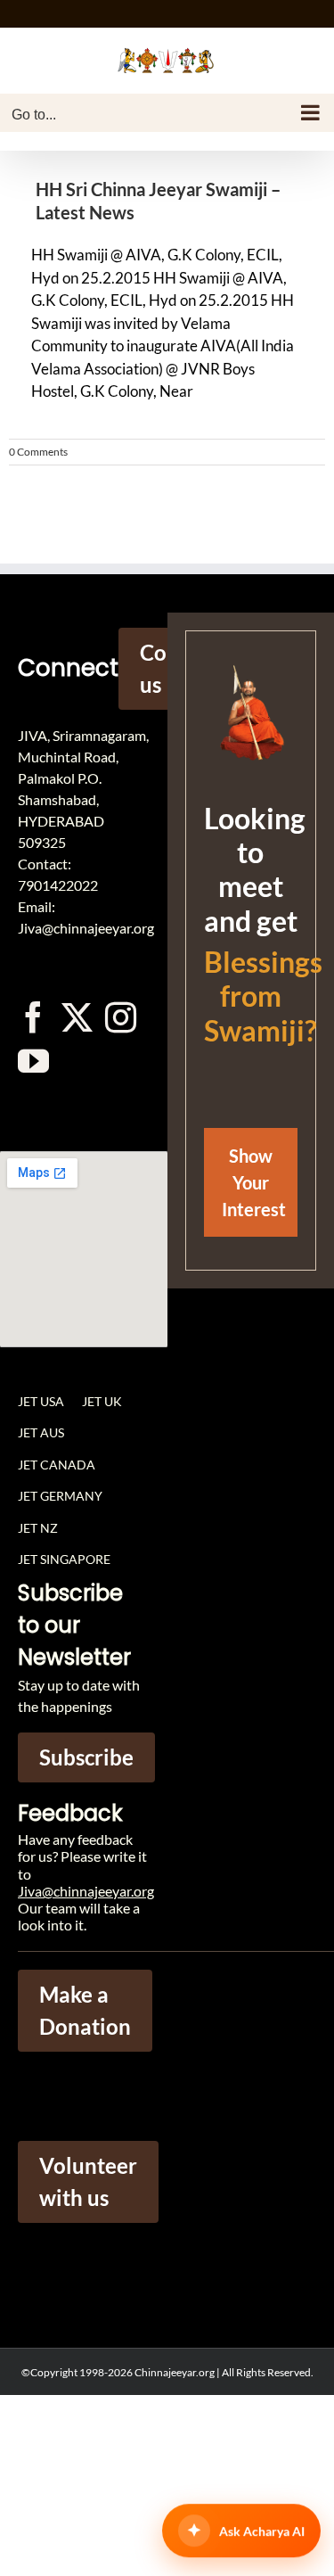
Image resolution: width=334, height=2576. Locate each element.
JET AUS (41, 1432)
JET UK (102, 1401)
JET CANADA (57, 1465)
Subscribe (86, 1757)
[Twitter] (77, 1017)
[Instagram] (121, 1017)
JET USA (41, 1401)
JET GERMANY (60, 1496)
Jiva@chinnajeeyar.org (86, 1891)
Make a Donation (85, 2010)
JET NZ (38, 1528)
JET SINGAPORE (64, 1559)
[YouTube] (33, 1061)
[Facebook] (33, 1017)
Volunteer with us (88, 2181)
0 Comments (38, 452)
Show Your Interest (254, 1182)
